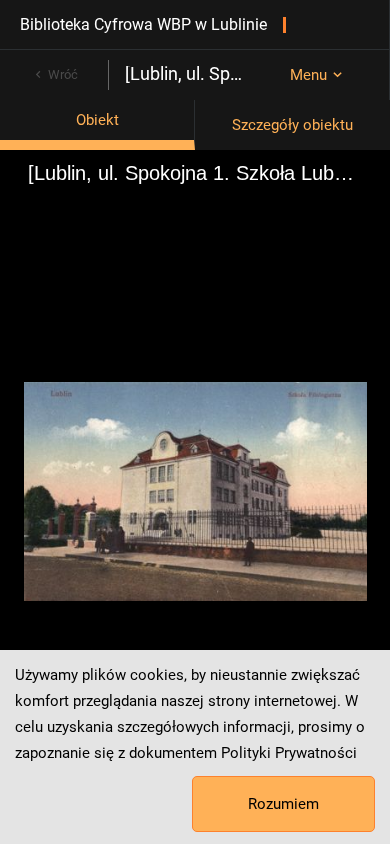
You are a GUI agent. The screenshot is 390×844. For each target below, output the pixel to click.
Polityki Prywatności (289, 753)
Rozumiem (283, 804)
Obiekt (97, 120)
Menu (308, 75)
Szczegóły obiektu (292, 125)
